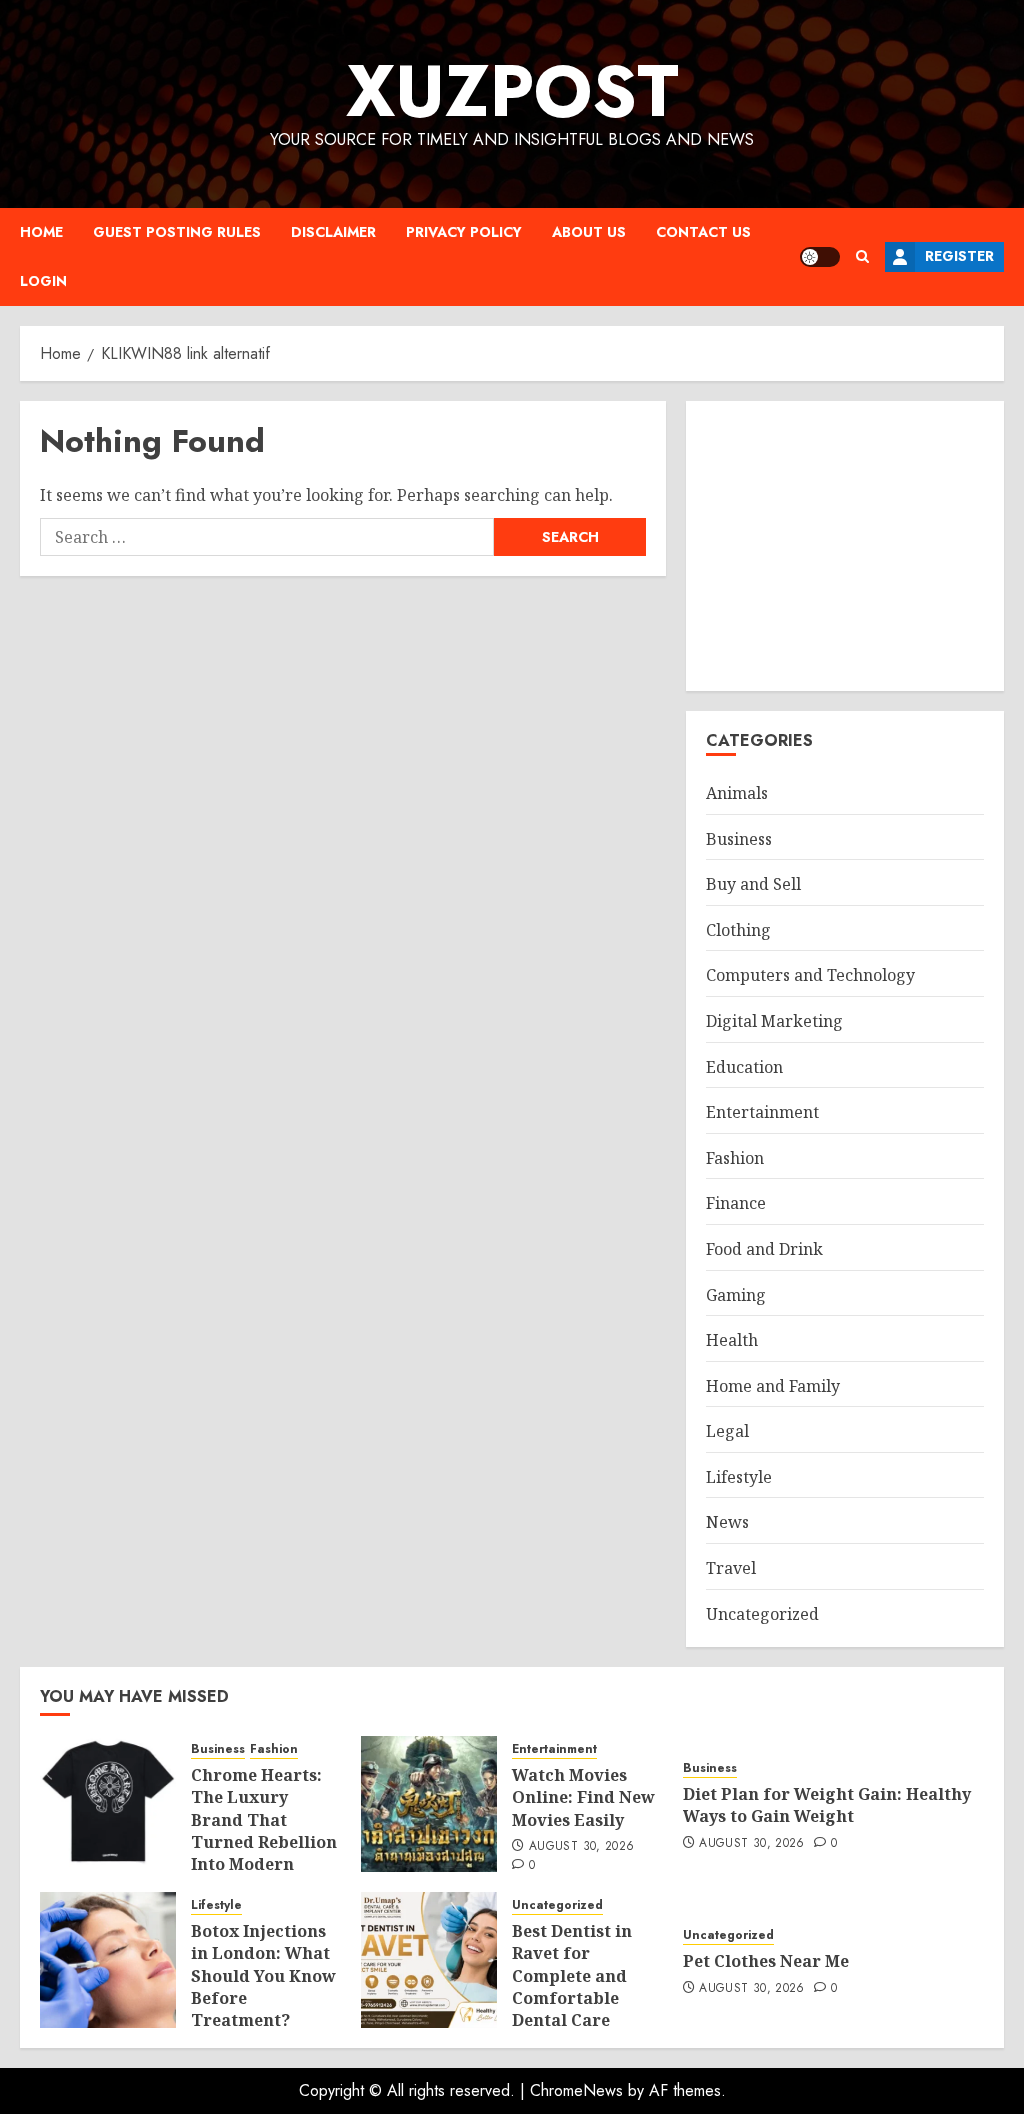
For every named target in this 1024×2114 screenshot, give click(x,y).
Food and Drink (764, 1249)
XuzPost (512, 91)
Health (732, 1340)
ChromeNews (576, 2090)
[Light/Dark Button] (820, 257)
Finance (736, 1203)
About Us (589, 232)
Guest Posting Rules (177, 232)
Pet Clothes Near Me (766, 1961)
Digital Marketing (774, 1021)
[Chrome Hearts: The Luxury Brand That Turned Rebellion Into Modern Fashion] (108, 1804)
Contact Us (703, 232)
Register (959, 256)
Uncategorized (762, 1614)
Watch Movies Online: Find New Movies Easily (583, 1797)
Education (744, 1067)
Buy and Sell (753, 884)
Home (41, 232)
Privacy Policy (464, 232)
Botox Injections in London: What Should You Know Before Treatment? (263, 1976)
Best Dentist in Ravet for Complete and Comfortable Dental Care (572, 1976)
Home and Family (773, 1386)
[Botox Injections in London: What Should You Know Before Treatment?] (108, 1960)
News (727, 1522)
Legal (727, 1431)
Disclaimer (333, 232)
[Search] (862, 256)
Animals (737, 793)
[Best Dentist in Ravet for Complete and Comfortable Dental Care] (429, 1960)
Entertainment (762, 1112)
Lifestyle (739, 1477)
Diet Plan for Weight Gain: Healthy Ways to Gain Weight (827, 1805)
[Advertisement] (845, 546)
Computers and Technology (810, 975)
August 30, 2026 (581, 1847)
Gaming (736, 1295)
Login (43, 281)
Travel (731, 1568)
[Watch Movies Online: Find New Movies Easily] (429, 1804)
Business (739, 839)
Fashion (735, 1158)
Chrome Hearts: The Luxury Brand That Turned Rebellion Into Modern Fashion (264, 1831)
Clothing (738, 930)
